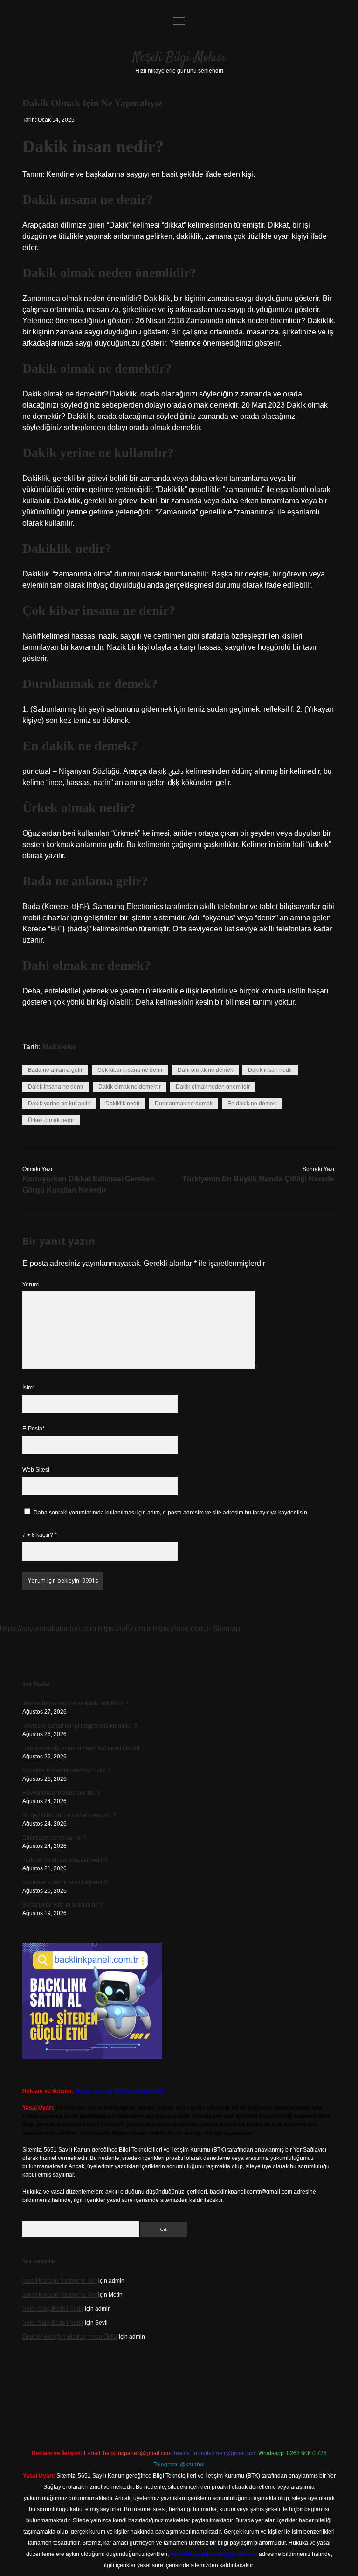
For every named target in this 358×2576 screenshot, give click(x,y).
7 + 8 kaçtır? (40, 1535)
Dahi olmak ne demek (205, 1070)
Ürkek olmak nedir (51, 1120)
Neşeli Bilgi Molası (179, 58)
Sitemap (226, 1628)
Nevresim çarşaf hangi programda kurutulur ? (80, 1726)
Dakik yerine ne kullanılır (59, 1104)
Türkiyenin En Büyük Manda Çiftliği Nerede (258, 1179)
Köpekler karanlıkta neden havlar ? (67, 1771)
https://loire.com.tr (182, 1628)
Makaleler (59, 1047)
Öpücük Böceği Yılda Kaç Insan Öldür (70, 2337)
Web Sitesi (36, 1470)
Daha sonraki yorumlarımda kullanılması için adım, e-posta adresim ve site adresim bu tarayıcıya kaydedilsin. (171, 1513)
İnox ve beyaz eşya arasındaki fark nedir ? (76, 1703)
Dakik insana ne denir (56, 1087)
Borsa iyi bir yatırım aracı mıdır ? (63, 1905)
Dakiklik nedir (123, 1104)
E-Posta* (34, 1429)
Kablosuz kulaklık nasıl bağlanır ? (65, 1882)
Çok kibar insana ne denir (130, 1070)
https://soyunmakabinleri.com (48, 1628)
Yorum (31, 1285)
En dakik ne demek (252, 1104)
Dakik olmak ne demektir (130, 1087)
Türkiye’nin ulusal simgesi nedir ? (65, 1860)
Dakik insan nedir (270, 1070)
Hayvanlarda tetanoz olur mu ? (61, 1793)
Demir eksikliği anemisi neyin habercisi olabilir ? (83, 1748)
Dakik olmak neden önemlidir (213, 1087)
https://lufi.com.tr (124, 1628)
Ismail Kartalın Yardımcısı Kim (60, 2281)
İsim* (29, 1388)
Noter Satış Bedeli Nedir (53, 2309)
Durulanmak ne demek (184, 1104)
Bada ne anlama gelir (55, 1070)
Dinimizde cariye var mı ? (54, 1838)
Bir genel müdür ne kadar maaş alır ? (69, 1815)
